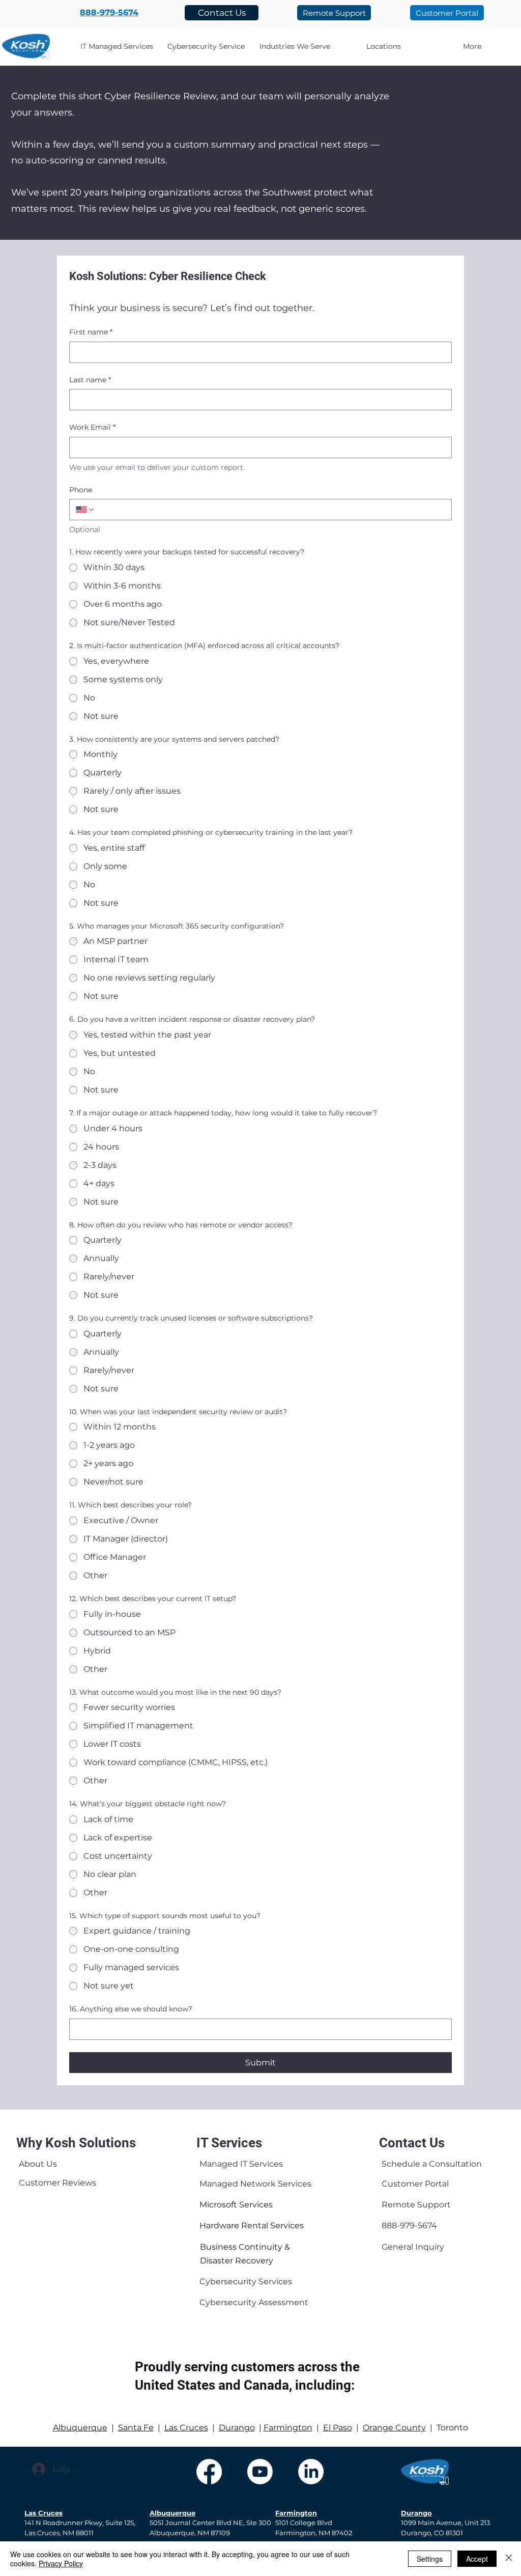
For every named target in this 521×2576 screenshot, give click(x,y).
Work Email (92, 427)
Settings (430, 2559)
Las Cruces (186, 2428)
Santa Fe (136, 2428)
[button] (295, 46)
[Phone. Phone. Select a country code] (85, 510)
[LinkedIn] (311, 2472)
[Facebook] (209, 2472)
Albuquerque (80, 2428)
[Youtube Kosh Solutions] (260, 2472)
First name (91, 332)
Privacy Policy (61, 2563)
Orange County (394, 2428)
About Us (38, 2164)
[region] (42, 2166)
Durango (237, 2428)
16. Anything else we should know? (131, 2009)
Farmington (288, 2428)
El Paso (338, 2428)
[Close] (509, 2559)
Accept (477, 2559)
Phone (81, 490)
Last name (90, 380)
